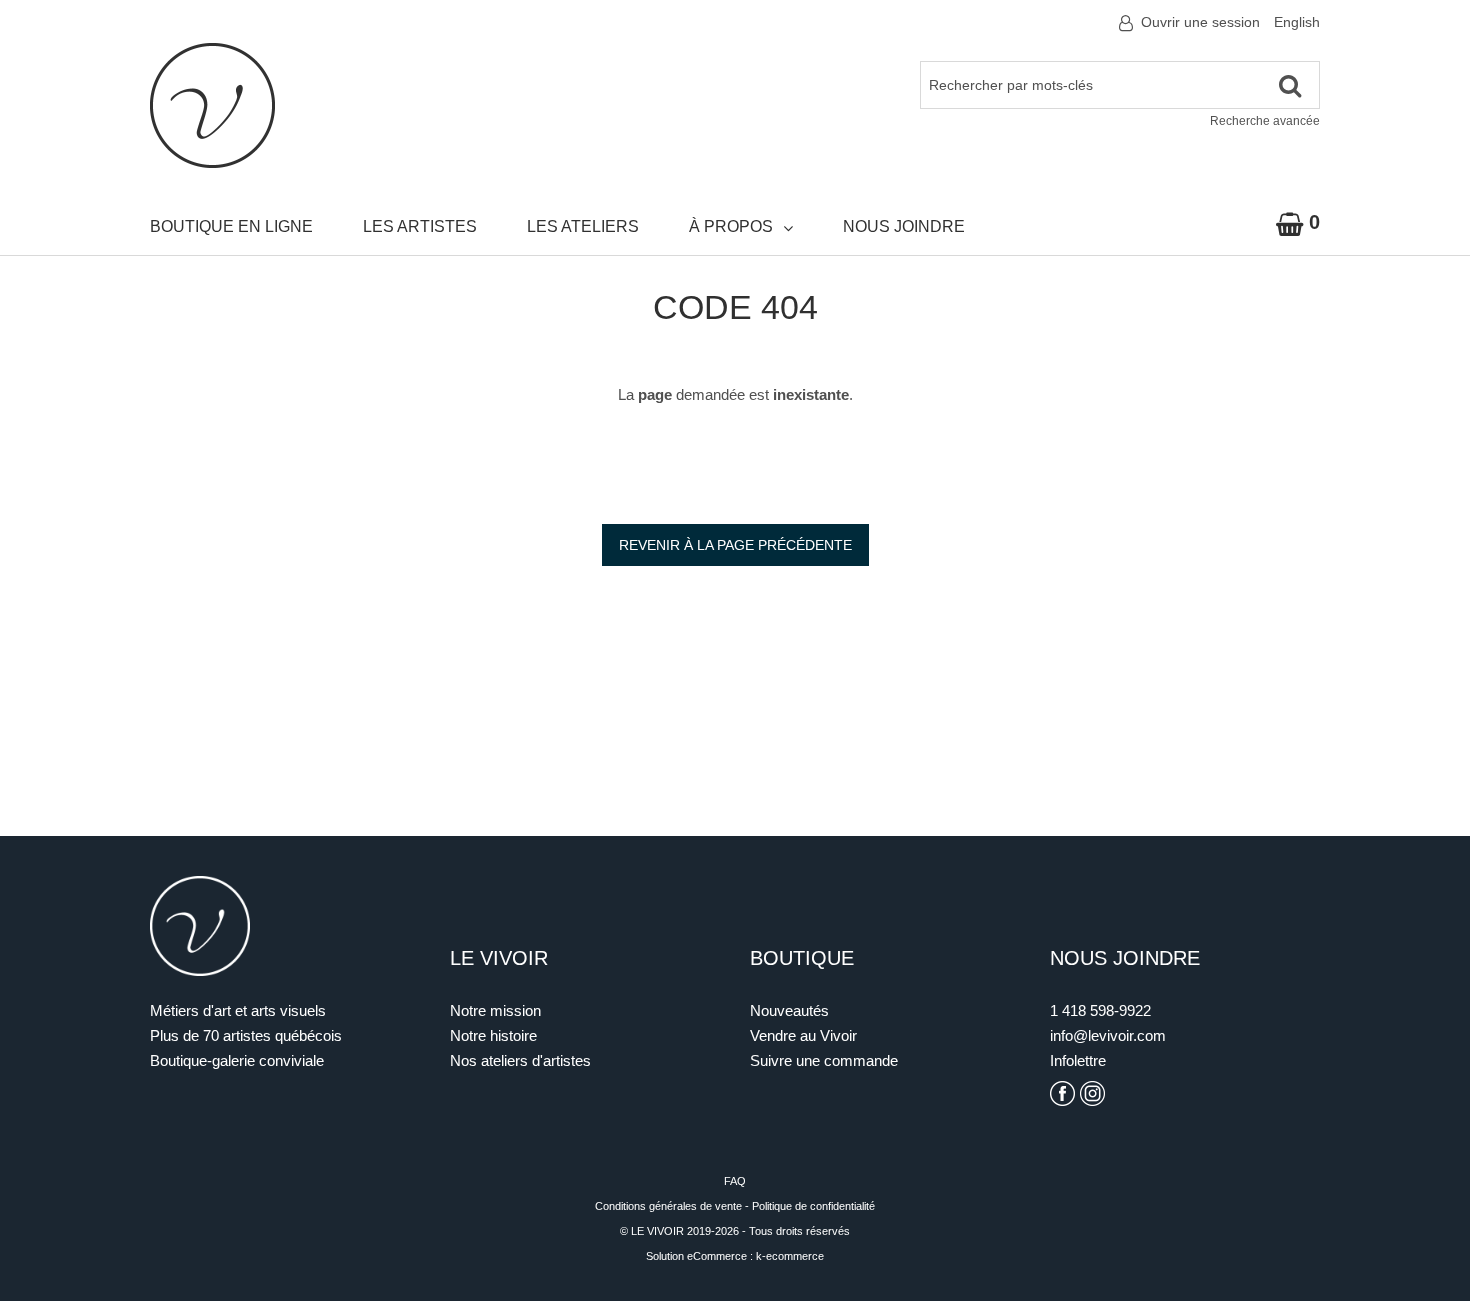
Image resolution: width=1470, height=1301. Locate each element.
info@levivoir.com (1108, 1035)
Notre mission (495, 1010)
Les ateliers (583, 226)
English (1297, 22)
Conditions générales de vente (668, 1206)
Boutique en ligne (231, 226)
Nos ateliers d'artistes (520, 1060)
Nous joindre (904, 226)
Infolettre (1078, 1060)
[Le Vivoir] (212, 105)
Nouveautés (789, 1010)
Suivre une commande (824, 1060)
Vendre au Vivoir (803, 1035)
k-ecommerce (790, 1256)
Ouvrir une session (1200, 22)
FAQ (735, 1181)
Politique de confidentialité (813, 1206)
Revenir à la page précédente (735, 545)
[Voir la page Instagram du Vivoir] (1092, 1093)
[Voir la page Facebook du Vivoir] (1062, 1093)
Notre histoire (493, 1035)
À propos (731, 226)
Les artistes (420, 226)
